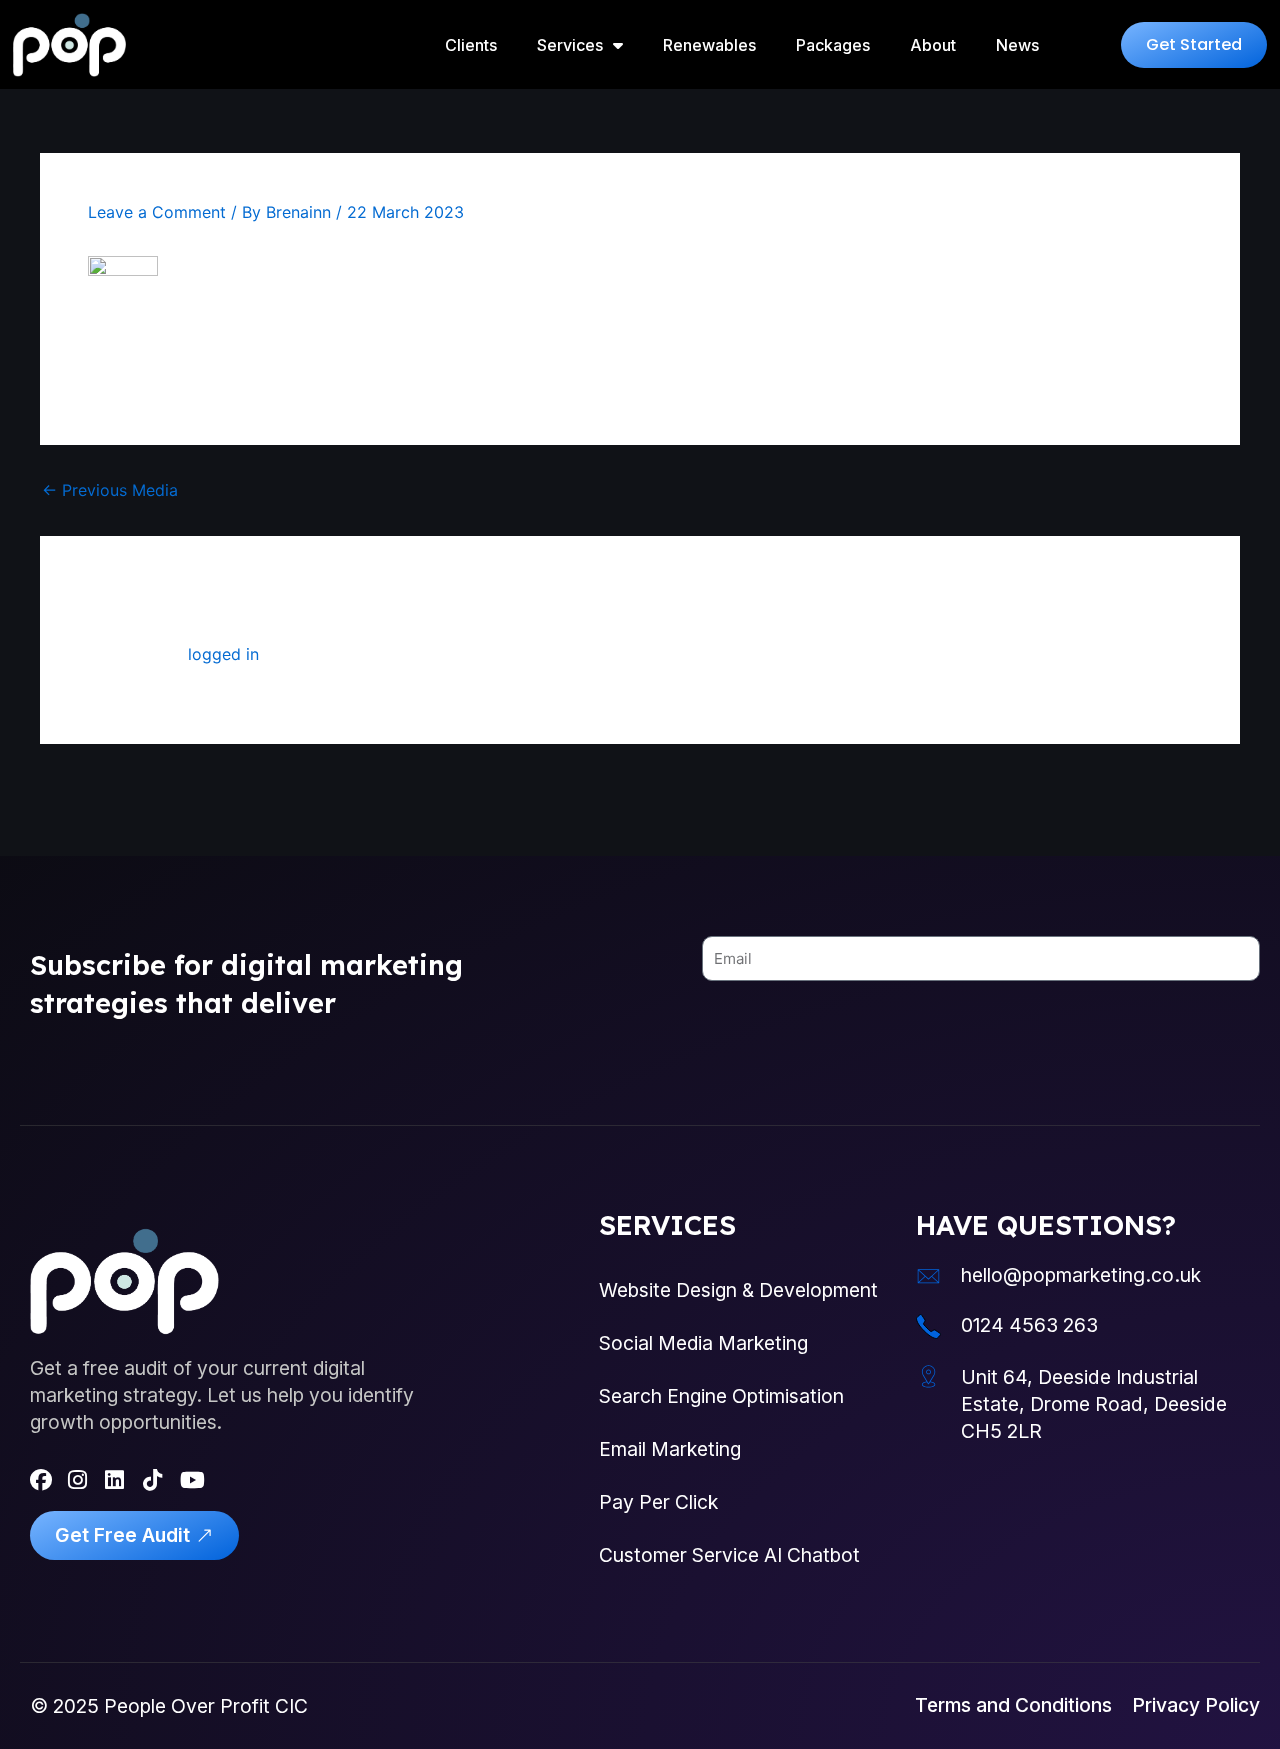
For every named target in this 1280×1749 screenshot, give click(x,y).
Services (570, 45)
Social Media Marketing (703, 1343)
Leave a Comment (157, 212)
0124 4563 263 (1029, 1325)
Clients (471, 45)
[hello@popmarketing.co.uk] (928, 1276)
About (933, 45)
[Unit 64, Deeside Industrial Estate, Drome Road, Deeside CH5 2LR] (928, 1376)
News (1017, 45)
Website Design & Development (738, 1290)
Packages (833, 45)
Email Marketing (670, 1449)
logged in (223, 654)
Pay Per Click (658, 1502)
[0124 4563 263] (928, 1326)
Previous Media (110, 490)
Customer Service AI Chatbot (729, 1555)
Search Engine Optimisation (721, 1396)
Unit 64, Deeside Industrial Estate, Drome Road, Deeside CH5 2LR (1094, 1404)
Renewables (709, 45)
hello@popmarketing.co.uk (1081, 1275)
